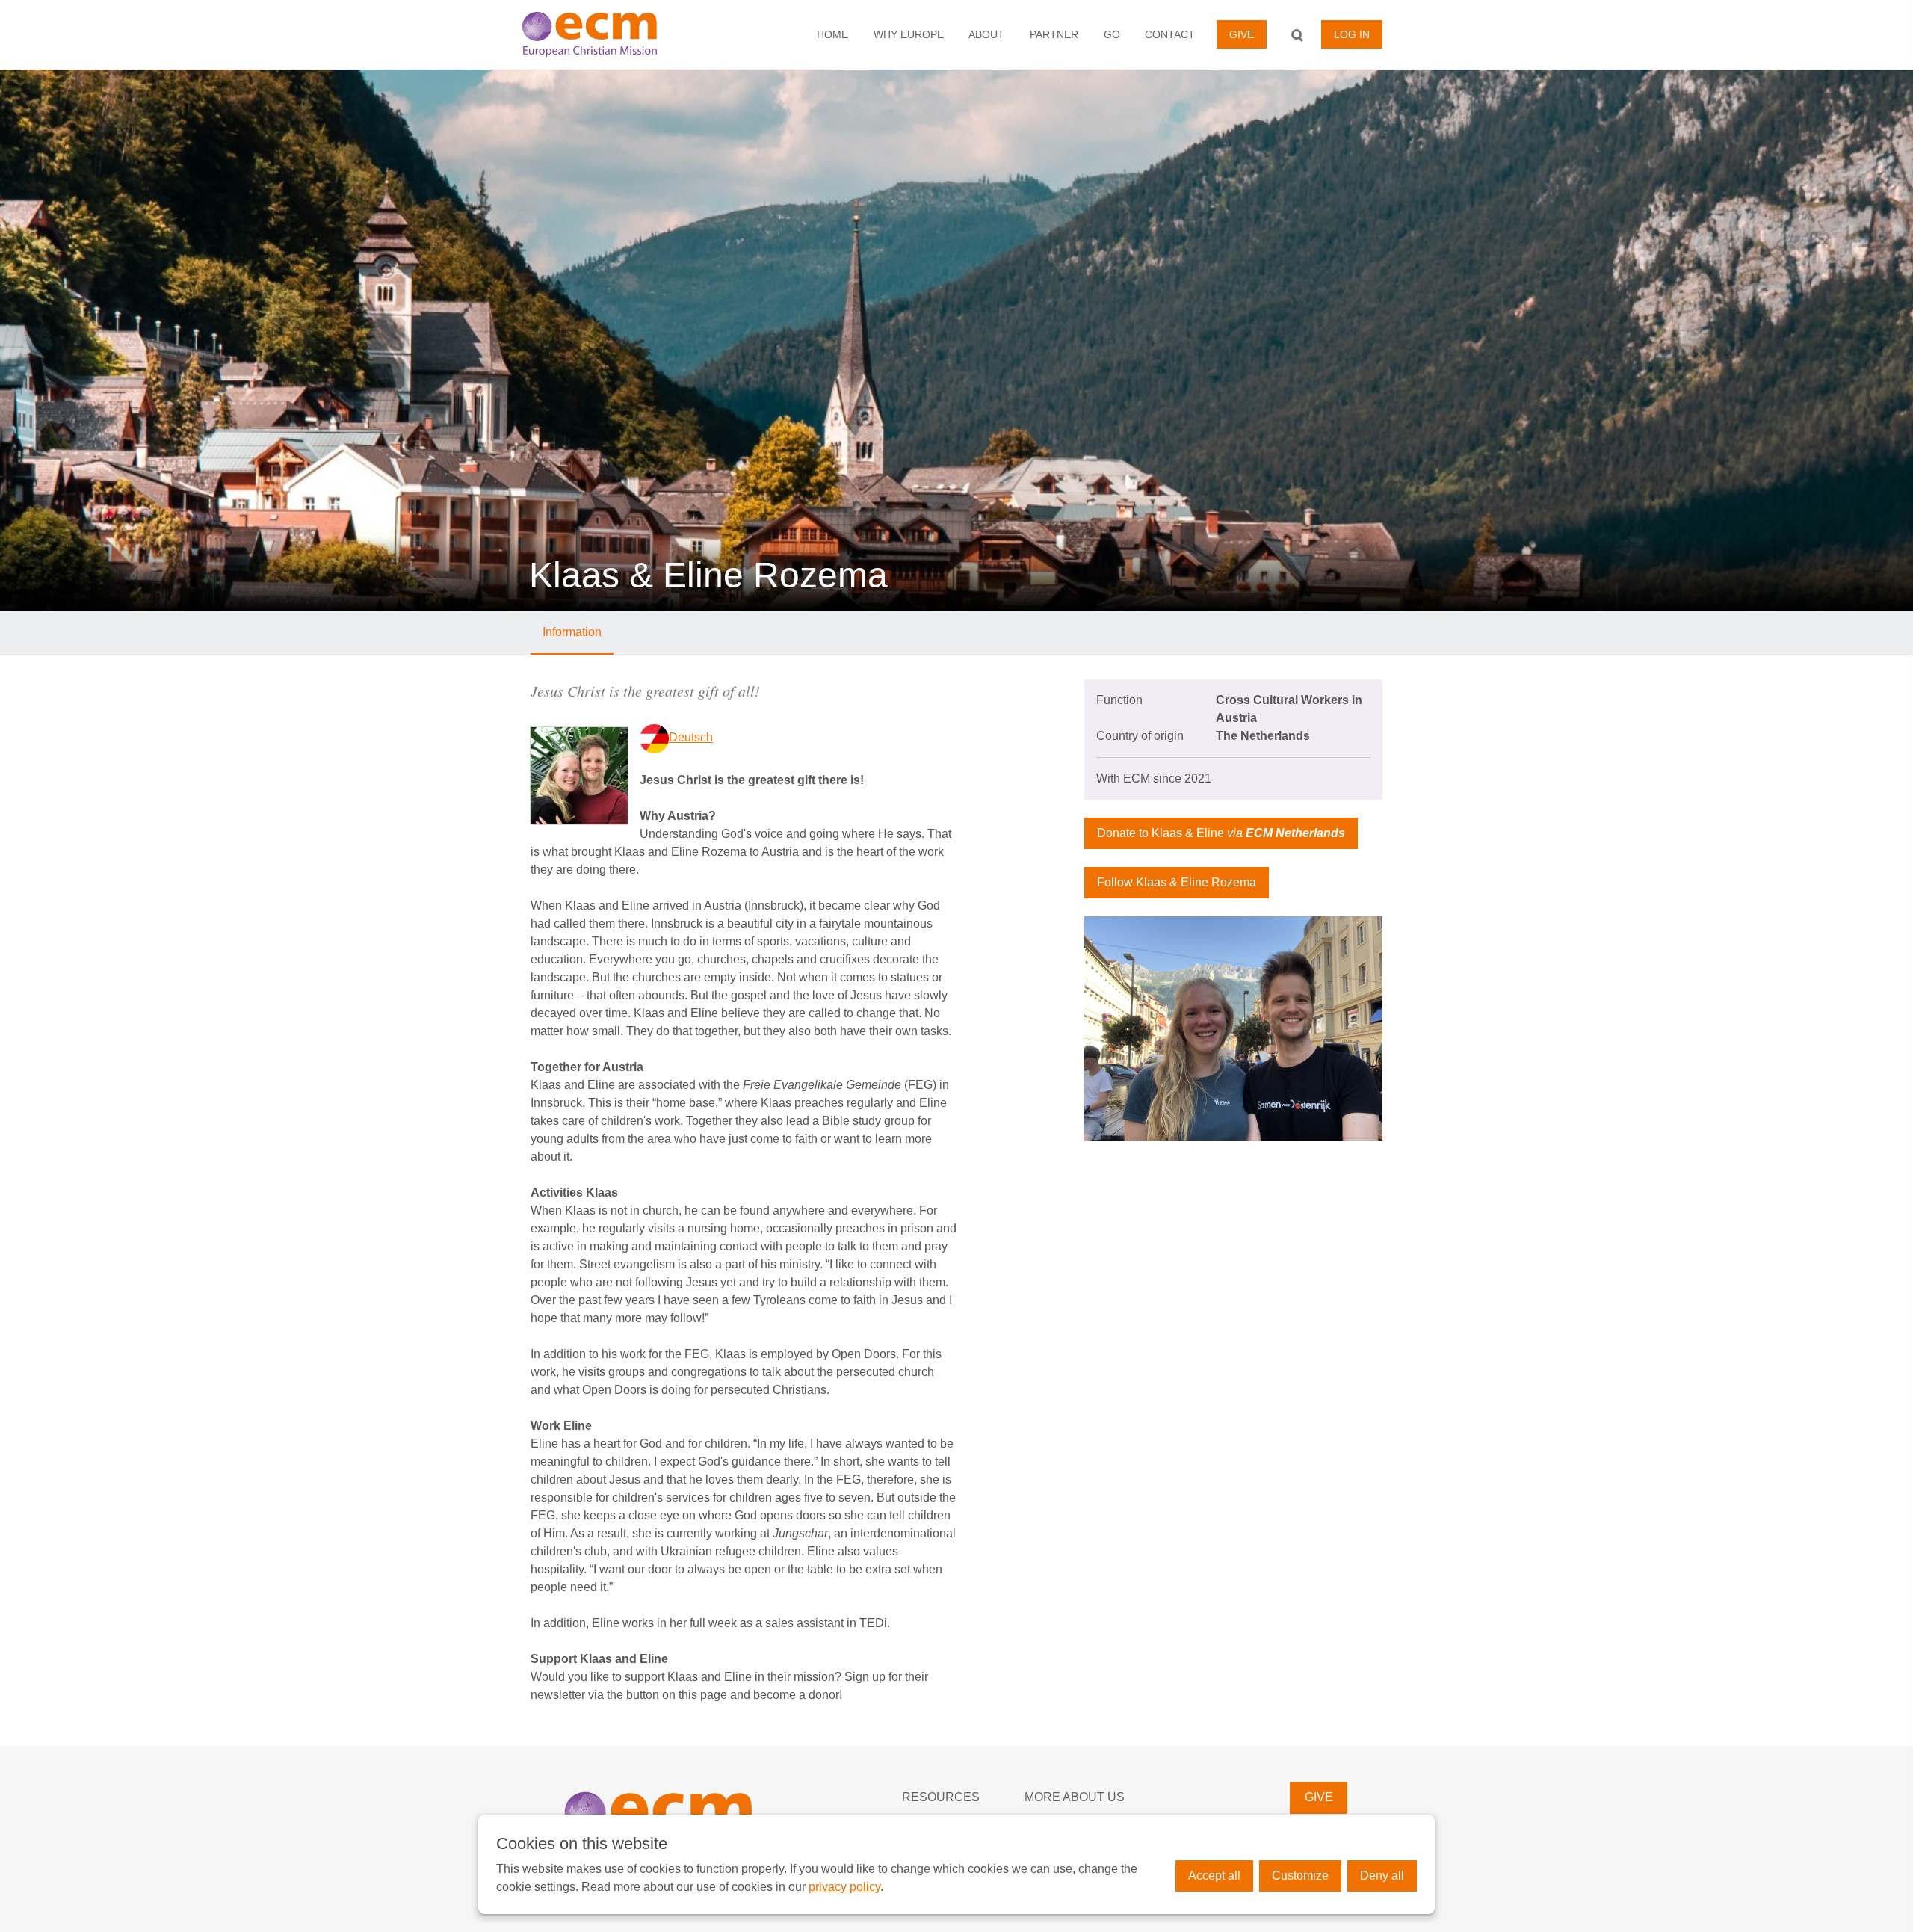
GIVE (1242, 34)
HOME (832, 34)
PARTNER (1054, 34)
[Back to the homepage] (609, 34)
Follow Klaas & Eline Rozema (1177, 882)
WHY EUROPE (909, 34)
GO (1112, 34)
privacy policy (844, 1887)
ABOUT (986, 34)
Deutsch (691, 737)
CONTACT (1170, 34)
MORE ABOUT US (1075, 1797)
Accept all (1214, 1876)
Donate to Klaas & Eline (1221, 833)
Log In (1352, 34)
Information (572, 632)
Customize (1300, 1876)
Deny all (1382, 1876)
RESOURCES (941, 1797)
